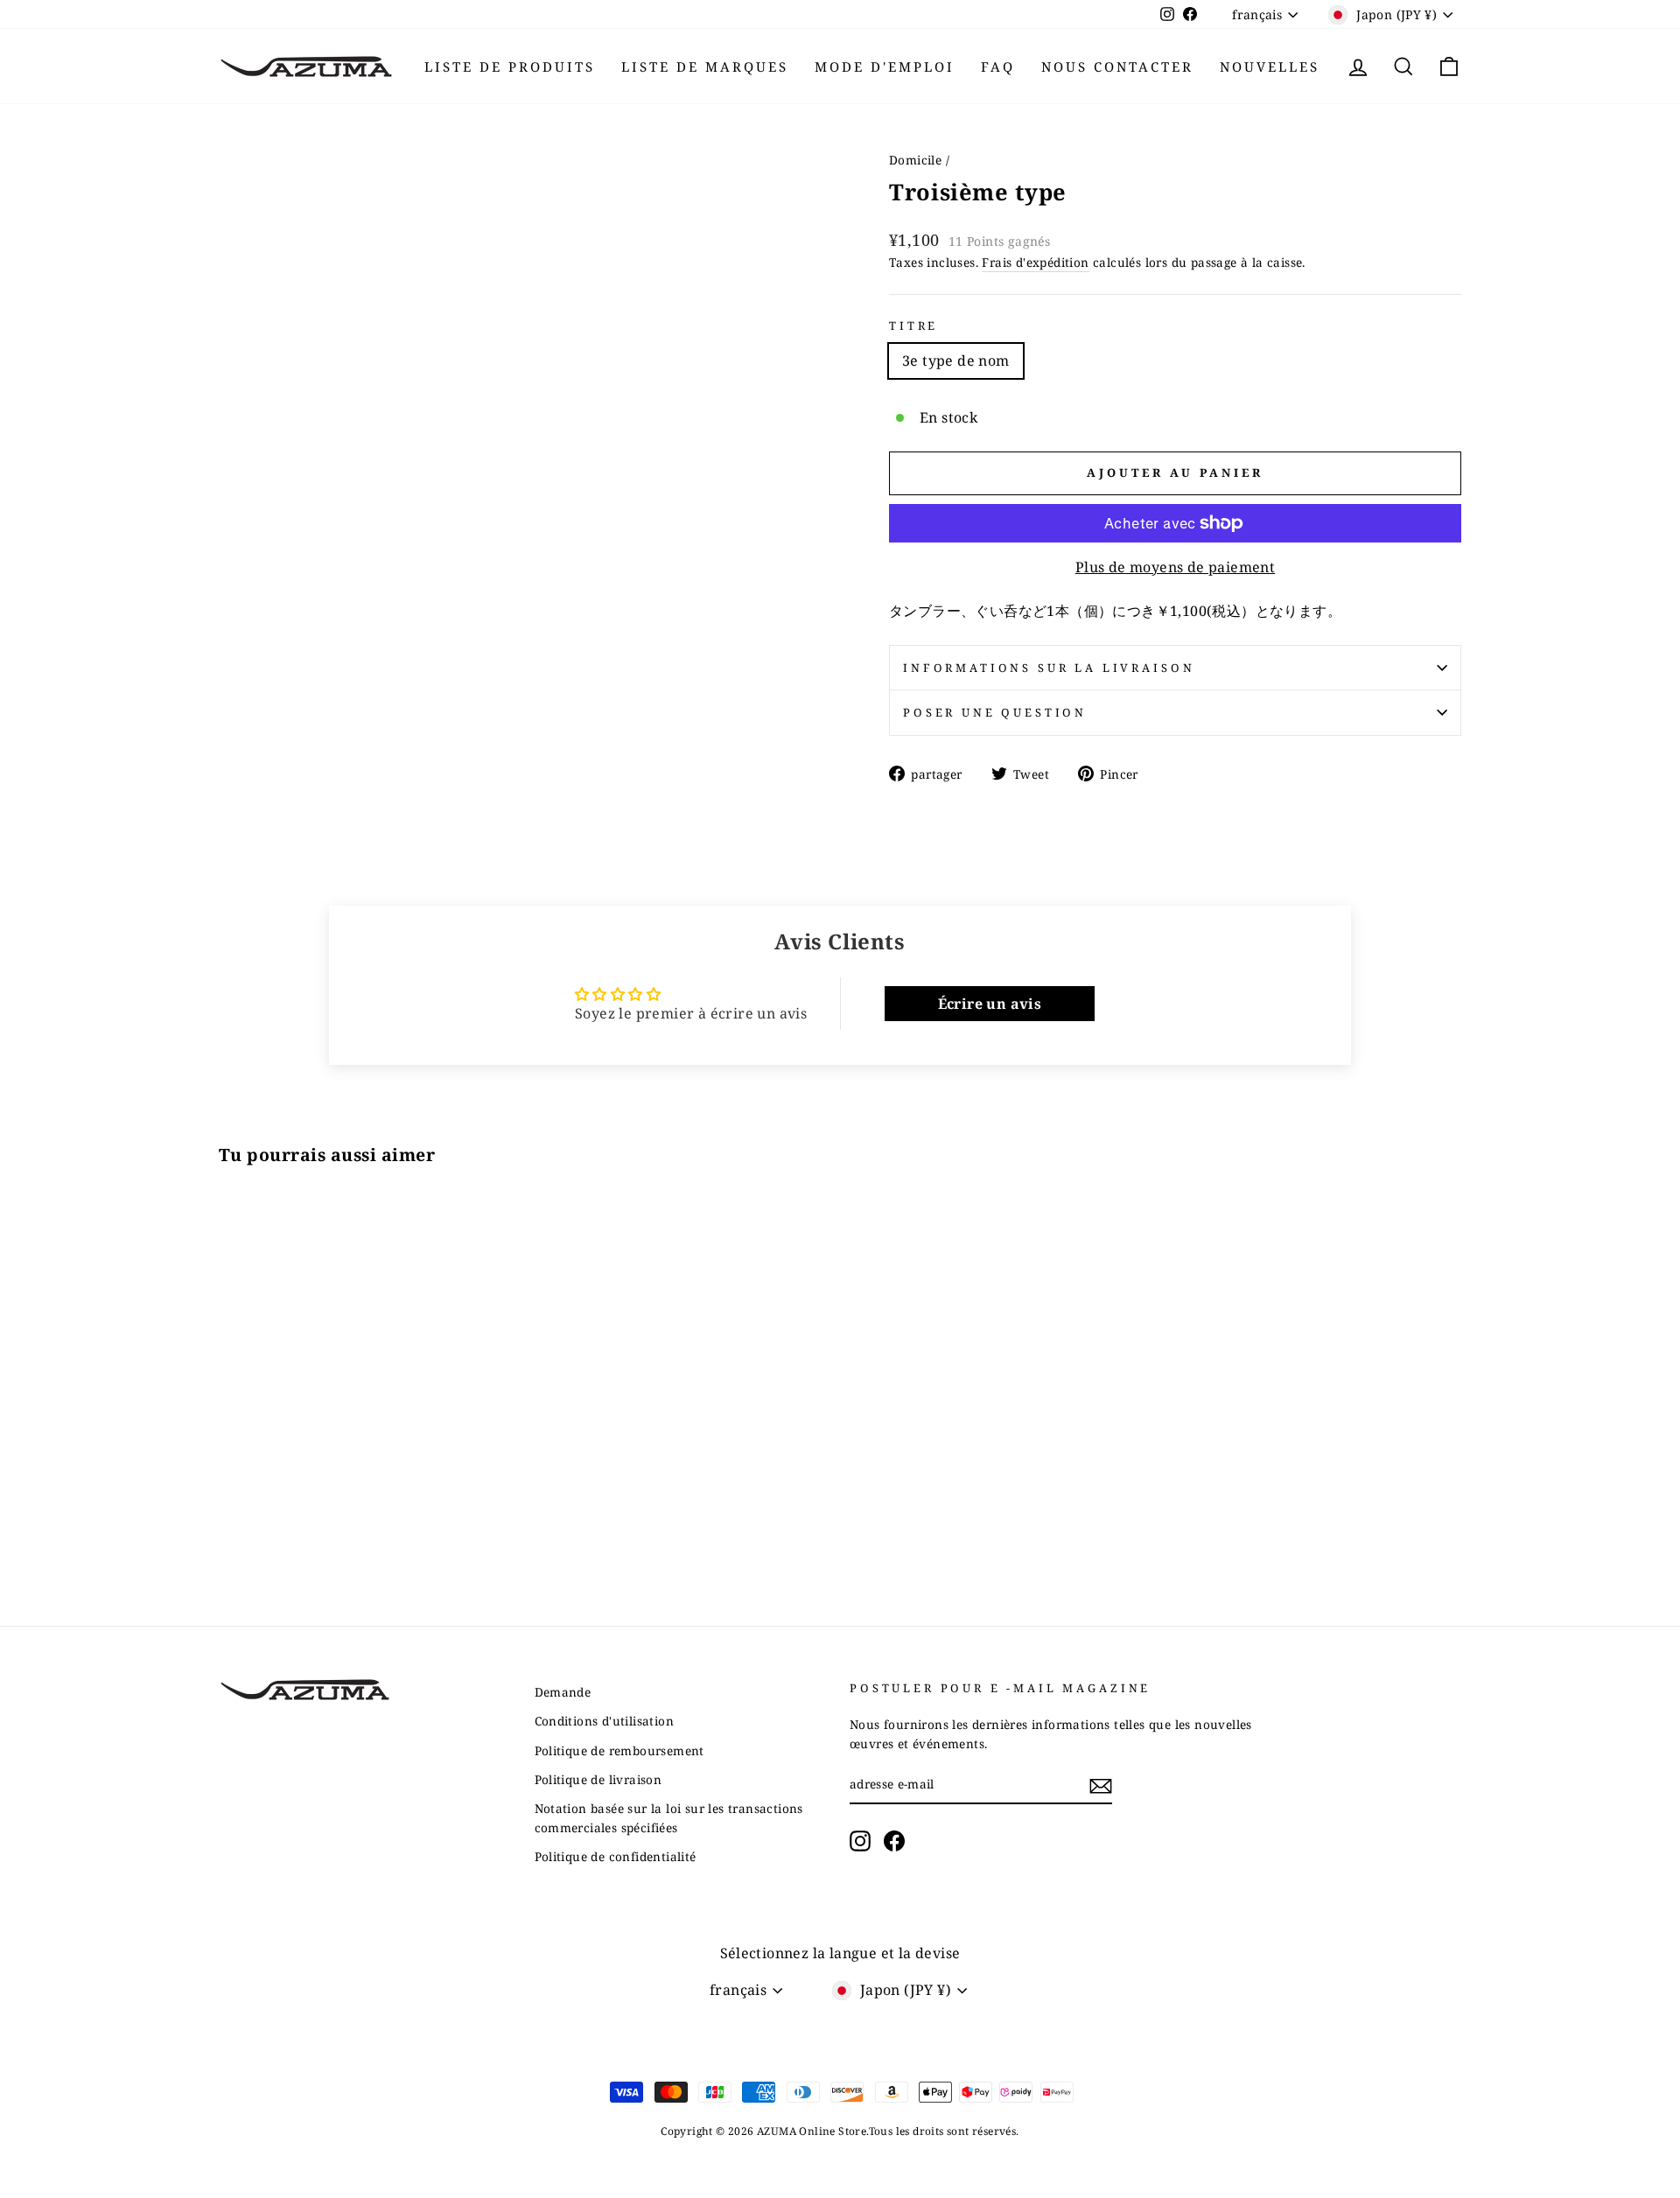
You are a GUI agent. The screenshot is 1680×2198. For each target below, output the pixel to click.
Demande (563, 1692)
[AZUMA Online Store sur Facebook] (894, 1841)
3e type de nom (956, 360)
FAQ (998, 66)
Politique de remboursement (619, 1750)
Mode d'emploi (885, 66)
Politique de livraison (598, 1779)
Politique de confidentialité (616, 1856)
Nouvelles (1270, 66)
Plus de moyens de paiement (1175, 567)
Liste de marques (705, 66)
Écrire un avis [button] (990, 1004)
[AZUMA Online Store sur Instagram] (860, 1841)
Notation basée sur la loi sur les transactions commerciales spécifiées (669, 1818)
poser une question (995, 712)
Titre (913, 325)
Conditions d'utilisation (605, 1721)
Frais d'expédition (1035, 262)
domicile (915, 160)
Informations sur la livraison (1049, 668)
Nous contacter (1117, 66)
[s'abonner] (1101, 1785)
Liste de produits (510, 66)
